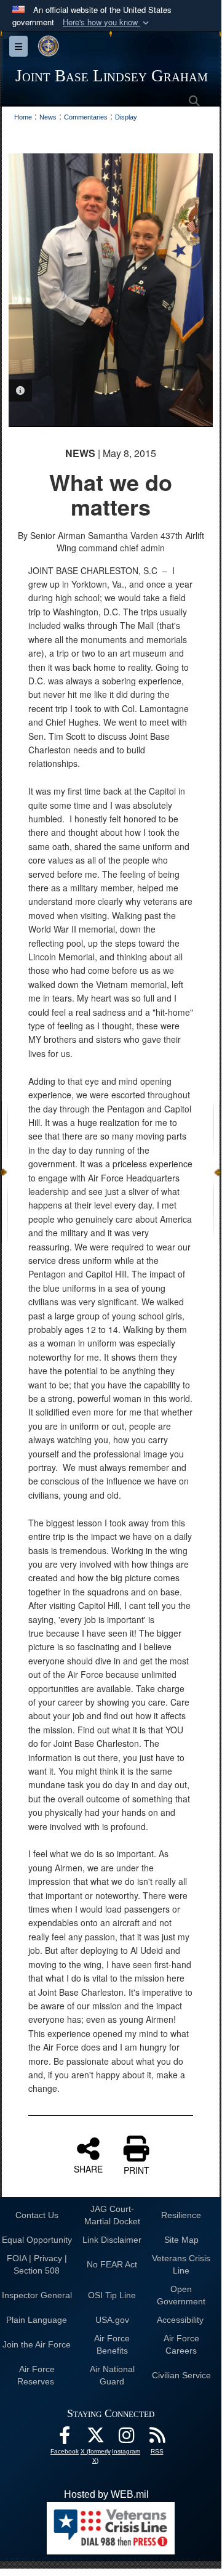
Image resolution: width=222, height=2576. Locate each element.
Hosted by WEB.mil (106, 2494)
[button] (107, 22)
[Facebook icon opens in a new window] (65, 2438)
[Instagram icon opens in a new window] (126, 2438)
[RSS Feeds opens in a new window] (157, 2438)
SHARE (88, 2168)
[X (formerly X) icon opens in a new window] (95, 2438)
